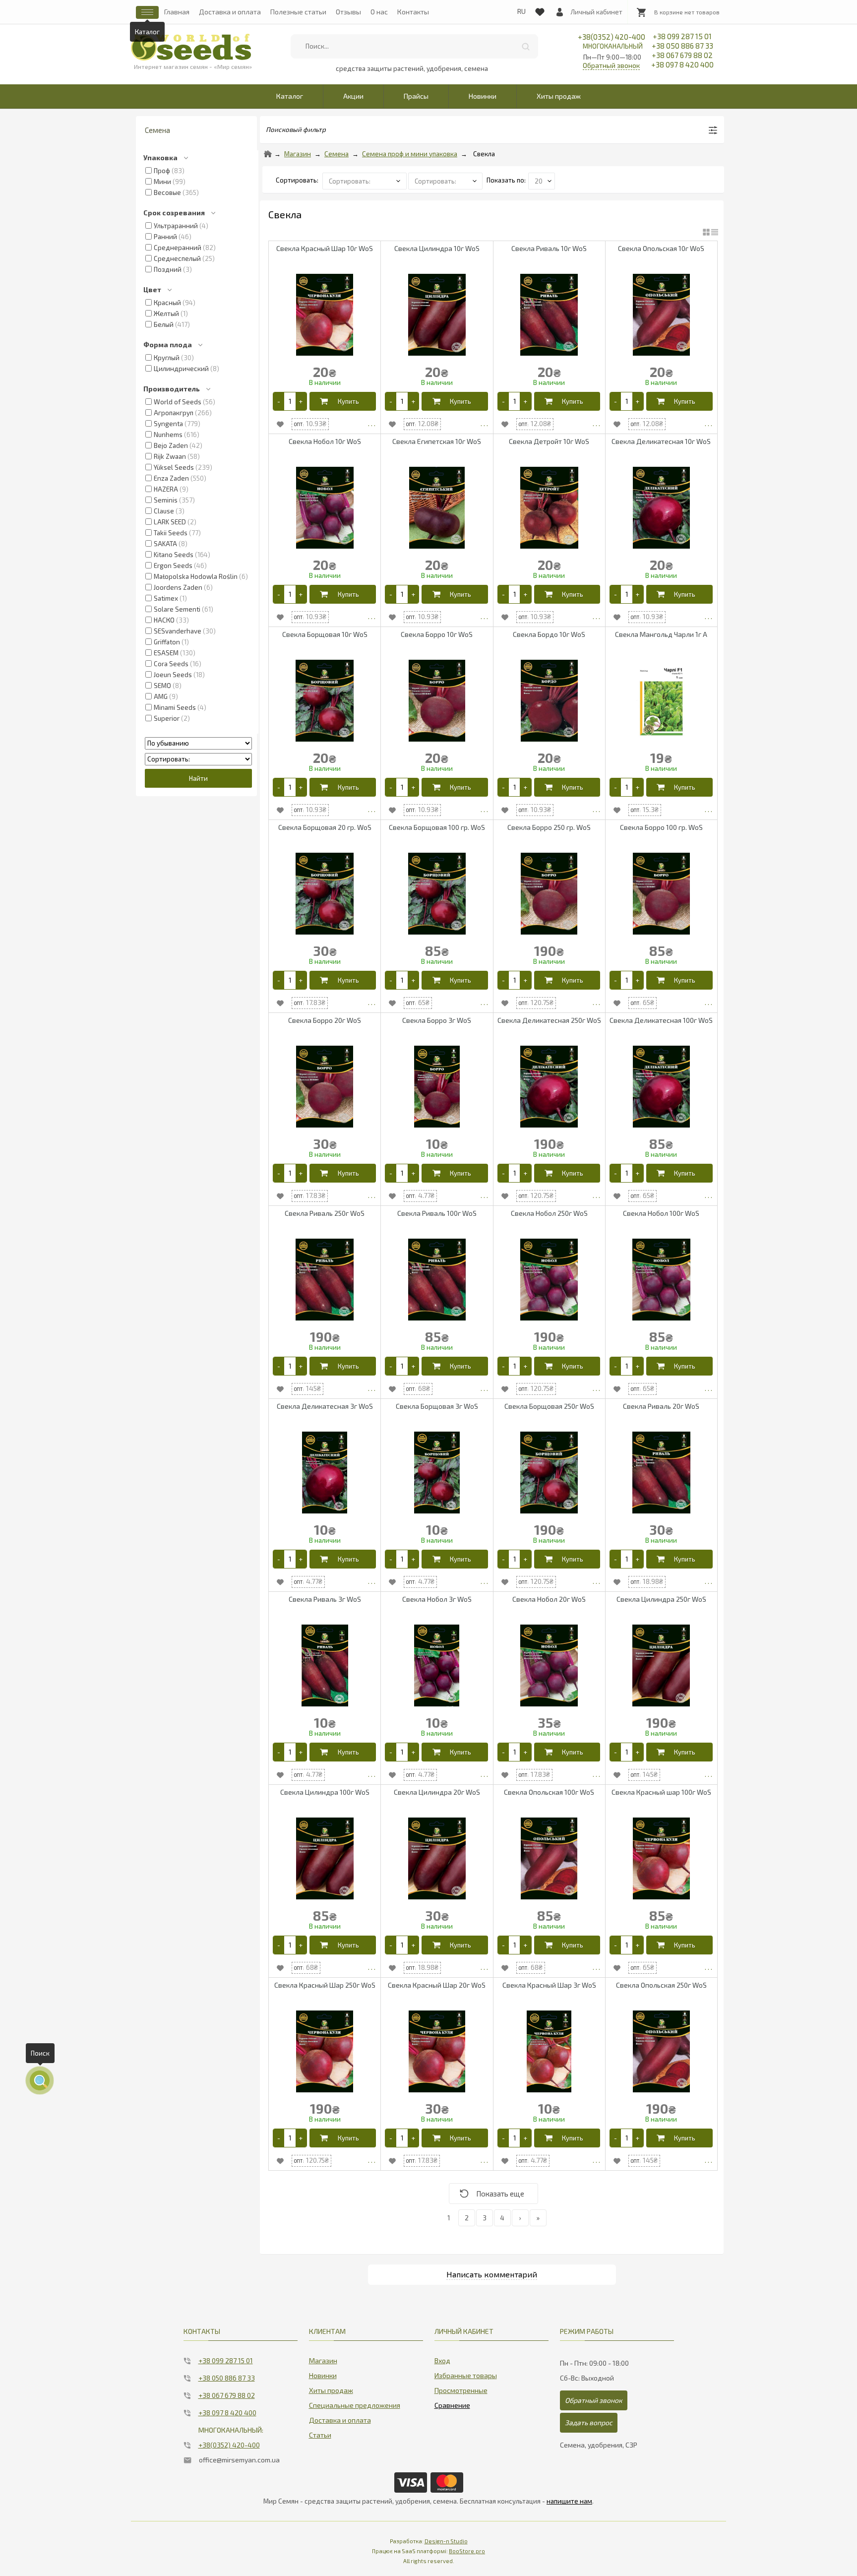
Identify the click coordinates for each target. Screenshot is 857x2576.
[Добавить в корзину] (343, 401)
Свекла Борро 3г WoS (437, 1020)
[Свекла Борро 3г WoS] (437, 1087)
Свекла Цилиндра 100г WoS (325, 1792)
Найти (526, 46)
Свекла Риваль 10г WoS (549, 248)
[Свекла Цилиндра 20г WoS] (437, 1858)
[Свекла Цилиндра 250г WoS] (661, 1665)
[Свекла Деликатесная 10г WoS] (661, 508)
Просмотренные (461, 2390)
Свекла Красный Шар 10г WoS (325, 248)
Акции (353, 96)
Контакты (413, 12)
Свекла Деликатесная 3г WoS (325, 1406)
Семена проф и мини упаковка (410, 154)
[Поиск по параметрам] (40, 2080)
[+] (301, 401)
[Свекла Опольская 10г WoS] (661, 315)
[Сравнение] (452, 2403)
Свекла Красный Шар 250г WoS (325, 1985)
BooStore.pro (467, 2551)
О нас (379, 12)
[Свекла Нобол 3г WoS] (437, 1665)
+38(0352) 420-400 (612, 41)
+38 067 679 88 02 (682, 55)
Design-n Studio (446, 2541)
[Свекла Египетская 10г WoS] (437, 508)
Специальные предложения (355, 2405)
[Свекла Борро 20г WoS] (325, 1087)
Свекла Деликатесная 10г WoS (661, 441)
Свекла (484, 154)
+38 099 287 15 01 (682, 36)
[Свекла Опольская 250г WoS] (661, 2051)
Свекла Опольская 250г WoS (661, 1985)
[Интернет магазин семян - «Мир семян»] (191, 47)
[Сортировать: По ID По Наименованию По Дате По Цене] (198, 759)
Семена (337, 154)
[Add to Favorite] (280, 424)
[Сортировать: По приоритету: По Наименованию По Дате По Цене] (365, 180)
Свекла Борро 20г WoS (325, 1020)
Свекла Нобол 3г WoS (437, 1599)
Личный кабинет (596, 12)
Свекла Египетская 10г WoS (437, 441)
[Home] (268, 154)
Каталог (290, 96)
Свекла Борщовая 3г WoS (437, 1406)
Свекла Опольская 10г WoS (661, 248)
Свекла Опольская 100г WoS (549, 1792)
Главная (177, 12)
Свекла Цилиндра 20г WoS (437, 1792)
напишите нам (569, 2501)
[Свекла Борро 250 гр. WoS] (549, 894)
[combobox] (414, 46)
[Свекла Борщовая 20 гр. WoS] (325, 894)
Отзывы (348, 12)
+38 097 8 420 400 (682, 64)
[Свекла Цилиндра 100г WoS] (325, 1858)
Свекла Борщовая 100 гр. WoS (437, 827)
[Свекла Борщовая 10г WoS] (325, 701)
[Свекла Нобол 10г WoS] (325, 508)
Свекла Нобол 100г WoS (661, 1213)
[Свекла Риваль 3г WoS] (325, 1665)
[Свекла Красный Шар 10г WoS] (325, 315)
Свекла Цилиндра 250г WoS (661, 1599)
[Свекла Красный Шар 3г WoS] (549, 2051)
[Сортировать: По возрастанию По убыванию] (198, 743)
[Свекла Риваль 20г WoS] (661, 1473)
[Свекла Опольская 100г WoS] (549, 1858)
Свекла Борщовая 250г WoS (549, 1406)
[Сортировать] (446, 180)
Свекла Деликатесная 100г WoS (661, 1020)
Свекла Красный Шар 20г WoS (437, 1985)
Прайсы (416, 96)
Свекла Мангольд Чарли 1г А (661, 634)
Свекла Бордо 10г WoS (549, 634)
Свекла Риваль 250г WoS (325, 1213)
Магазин (298, 154)
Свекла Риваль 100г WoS (437, 1213)
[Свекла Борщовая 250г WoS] (549, 1473)
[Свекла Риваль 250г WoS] (325, 1280)
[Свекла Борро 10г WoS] (437, 701)
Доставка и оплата (230, 12)
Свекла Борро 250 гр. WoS (549, 827)
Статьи (320, 2435)
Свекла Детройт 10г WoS (549, 441)
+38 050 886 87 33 (682, 46)
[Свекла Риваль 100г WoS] (437, 1280)
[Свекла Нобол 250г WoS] (549, 1280)
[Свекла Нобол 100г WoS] (661, 1280)
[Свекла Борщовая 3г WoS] (437, 1473)
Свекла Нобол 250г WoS (549, 1213)
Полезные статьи (298, 12)
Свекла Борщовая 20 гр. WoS (325, 827)
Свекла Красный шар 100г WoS (661, 1792)
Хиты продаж (559, 96)
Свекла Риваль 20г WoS (661, 1406)
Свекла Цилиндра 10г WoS (437, 248)
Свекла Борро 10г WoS (437, 634)
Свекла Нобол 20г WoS (549, 1599)
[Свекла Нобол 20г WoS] (549, 1665)
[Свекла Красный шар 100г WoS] (661, 1858)
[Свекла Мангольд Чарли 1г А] (661, 701)
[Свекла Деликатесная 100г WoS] (661, 1087)
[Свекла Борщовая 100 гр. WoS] (437, 894)
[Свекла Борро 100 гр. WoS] (661, 894)
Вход (442, 2360)
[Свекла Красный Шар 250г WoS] (325, 2051)
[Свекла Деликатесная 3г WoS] (325, 1473)
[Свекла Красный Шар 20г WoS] (437, 2051)
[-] (279, 401)
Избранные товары (466, 2375)
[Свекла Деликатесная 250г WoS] (549, 1087)
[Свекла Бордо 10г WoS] (549, 701)
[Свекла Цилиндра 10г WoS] (437, 315)
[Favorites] (540, 10)
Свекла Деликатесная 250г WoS (549, 1020)
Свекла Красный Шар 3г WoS (549, 1985)
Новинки (483, 96)
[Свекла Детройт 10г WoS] (549, 508)
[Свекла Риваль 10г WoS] (549, 315)
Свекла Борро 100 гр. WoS (661, 827)
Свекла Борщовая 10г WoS (325, 634)
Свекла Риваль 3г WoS (325, 1599)
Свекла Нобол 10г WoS (325, 441)
